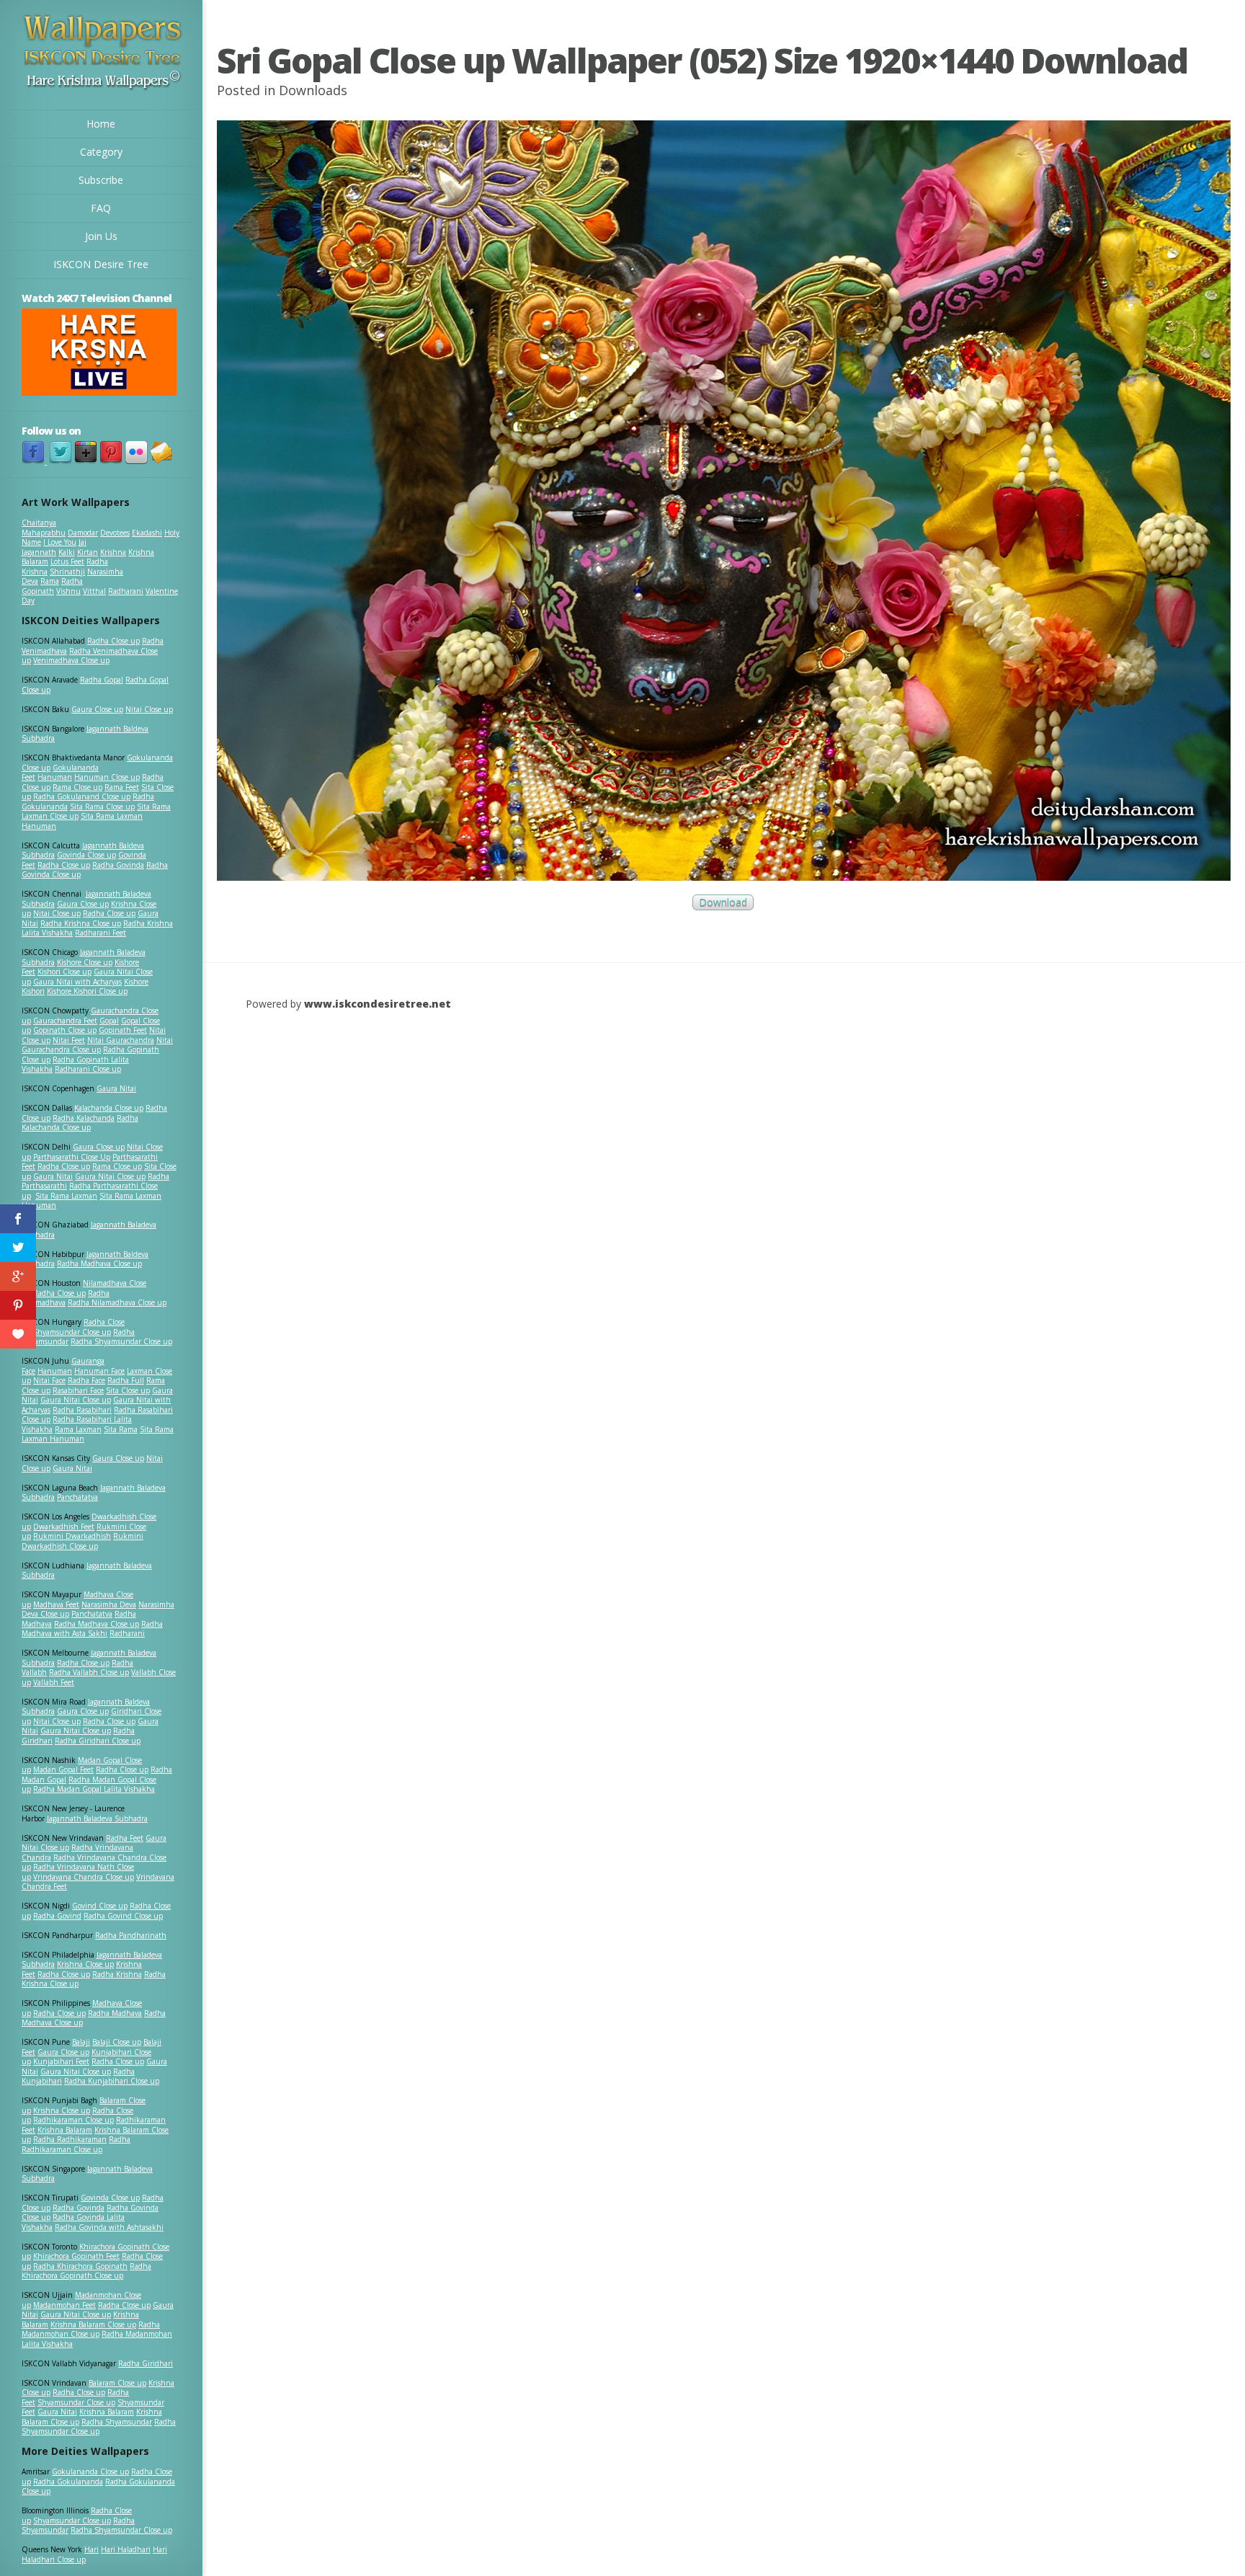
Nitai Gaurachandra (121, 1040)
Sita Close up (128, 1390)
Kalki (67, 552)
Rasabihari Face (78, 1390)
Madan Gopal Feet (63, 1769)
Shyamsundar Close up (72, 1332)
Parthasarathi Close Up (72, 1157)
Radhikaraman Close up (73, 2120)
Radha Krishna (117, 1974)
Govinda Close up (86, 855)
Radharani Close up (88, 1069)
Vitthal (94, 591)
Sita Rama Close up (102, 807)
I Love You (60, 542)
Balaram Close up (117, 2383)
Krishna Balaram (65, 2130)
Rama (50, 581)
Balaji (81, 2042)
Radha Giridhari (146, 2363)
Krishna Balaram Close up (93, 2324)
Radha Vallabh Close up (89, 1672)
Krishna (113, 552)
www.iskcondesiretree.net (378, 1004)
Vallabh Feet (54, 1682)
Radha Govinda (118, 865)
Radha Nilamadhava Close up (117, 1302)
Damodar (83, 533)
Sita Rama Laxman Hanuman (82, 821)
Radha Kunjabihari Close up (112, 2081)
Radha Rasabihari (82, 1410)
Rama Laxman (78, 1429)
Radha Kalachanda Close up (80, 1123)
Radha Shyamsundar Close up (121, 1341)
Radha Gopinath (52, 586)
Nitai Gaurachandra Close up (97, 1045)
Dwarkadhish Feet (64, 1527)
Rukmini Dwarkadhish (72, 1536)
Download (723, 903)
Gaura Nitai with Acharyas (77, 982)
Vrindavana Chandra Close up (84, 1877)
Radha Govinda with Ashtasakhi (109, 2227)
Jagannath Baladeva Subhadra (87, 1571)
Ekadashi (147, 533)
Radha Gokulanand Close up (82, 796)
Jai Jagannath (54, 547)
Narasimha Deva (109, 1604)
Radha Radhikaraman (70, 2139)
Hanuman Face (99, 1371)
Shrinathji (67, 572)
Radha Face (86, 1380)
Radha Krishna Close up (81, 923)
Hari (92, 2549)
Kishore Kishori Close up (87, 991)
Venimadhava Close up (71, 660)
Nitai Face (49, 1380)
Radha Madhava (115, 2013)
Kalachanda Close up (109, 1108)
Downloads (313, 90)
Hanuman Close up (107, 777)
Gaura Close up (97, 709)
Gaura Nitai (116, 1088)
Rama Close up (77, 787)
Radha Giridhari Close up (98, 1741)
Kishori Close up (64, 972)
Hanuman (55, 777)
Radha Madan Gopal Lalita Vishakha (94, 1789)
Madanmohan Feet (64, 2305)
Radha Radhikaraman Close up (76, 2144)
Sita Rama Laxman (66, 1196)
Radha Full (126, 1380)
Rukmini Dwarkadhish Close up (82, 1541)
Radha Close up (113, 641)
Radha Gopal (102, 680)
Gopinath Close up (65, 1030)
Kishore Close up (85, 962)
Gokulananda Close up (90, 2471)
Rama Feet (122, 787)
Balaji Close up (117, 2042)
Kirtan (88, 552)
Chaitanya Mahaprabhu (44, 528)
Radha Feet (125, 1838)
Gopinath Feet (123, 1030)
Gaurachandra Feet (65, 1021)
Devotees (115, 533)
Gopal (109, 1021)
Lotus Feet (67, 561)
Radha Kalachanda (84, 1118)
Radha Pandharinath (131, 1935)
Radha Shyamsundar (117, 2422)
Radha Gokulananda (68, 2482)
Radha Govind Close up (123, 1916)
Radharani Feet (101, 933)
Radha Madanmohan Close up (91, 2329)
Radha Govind (57, 1916)
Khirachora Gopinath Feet (76, 2256)
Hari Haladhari (126, 2549)
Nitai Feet (69, 1040)
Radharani (126, 591)
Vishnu (68, 591)
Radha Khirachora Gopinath (80, 2266)
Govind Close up (100, 1906)
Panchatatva (77, 1497)
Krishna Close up (85, 1964)
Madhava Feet (56, 1604)
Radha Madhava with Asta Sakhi (92, 1629)
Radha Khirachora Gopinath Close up (86, 2271)
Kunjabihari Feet (61, 2061)
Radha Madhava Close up (99, 1263)
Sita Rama (121, 1429)
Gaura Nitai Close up (110, 1176)
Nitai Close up (149, 709)
